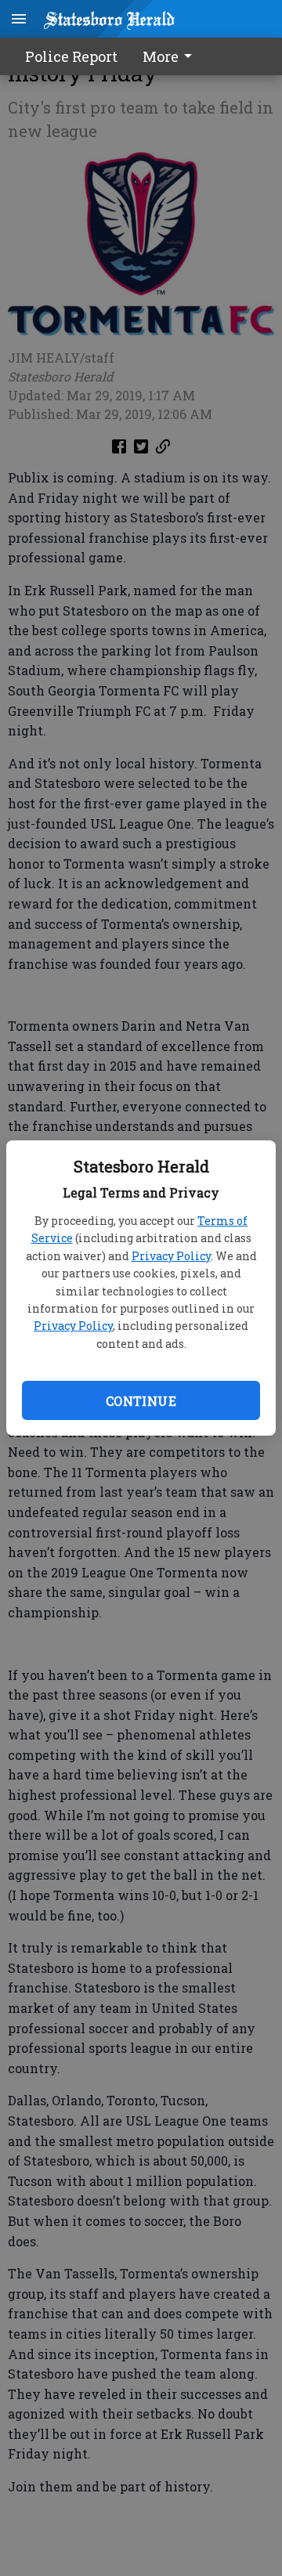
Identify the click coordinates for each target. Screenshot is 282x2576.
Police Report (71, 56)
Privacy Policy (171, 1256)
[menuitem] (172, 56)
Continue (141, 1401)
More (161, 56)
